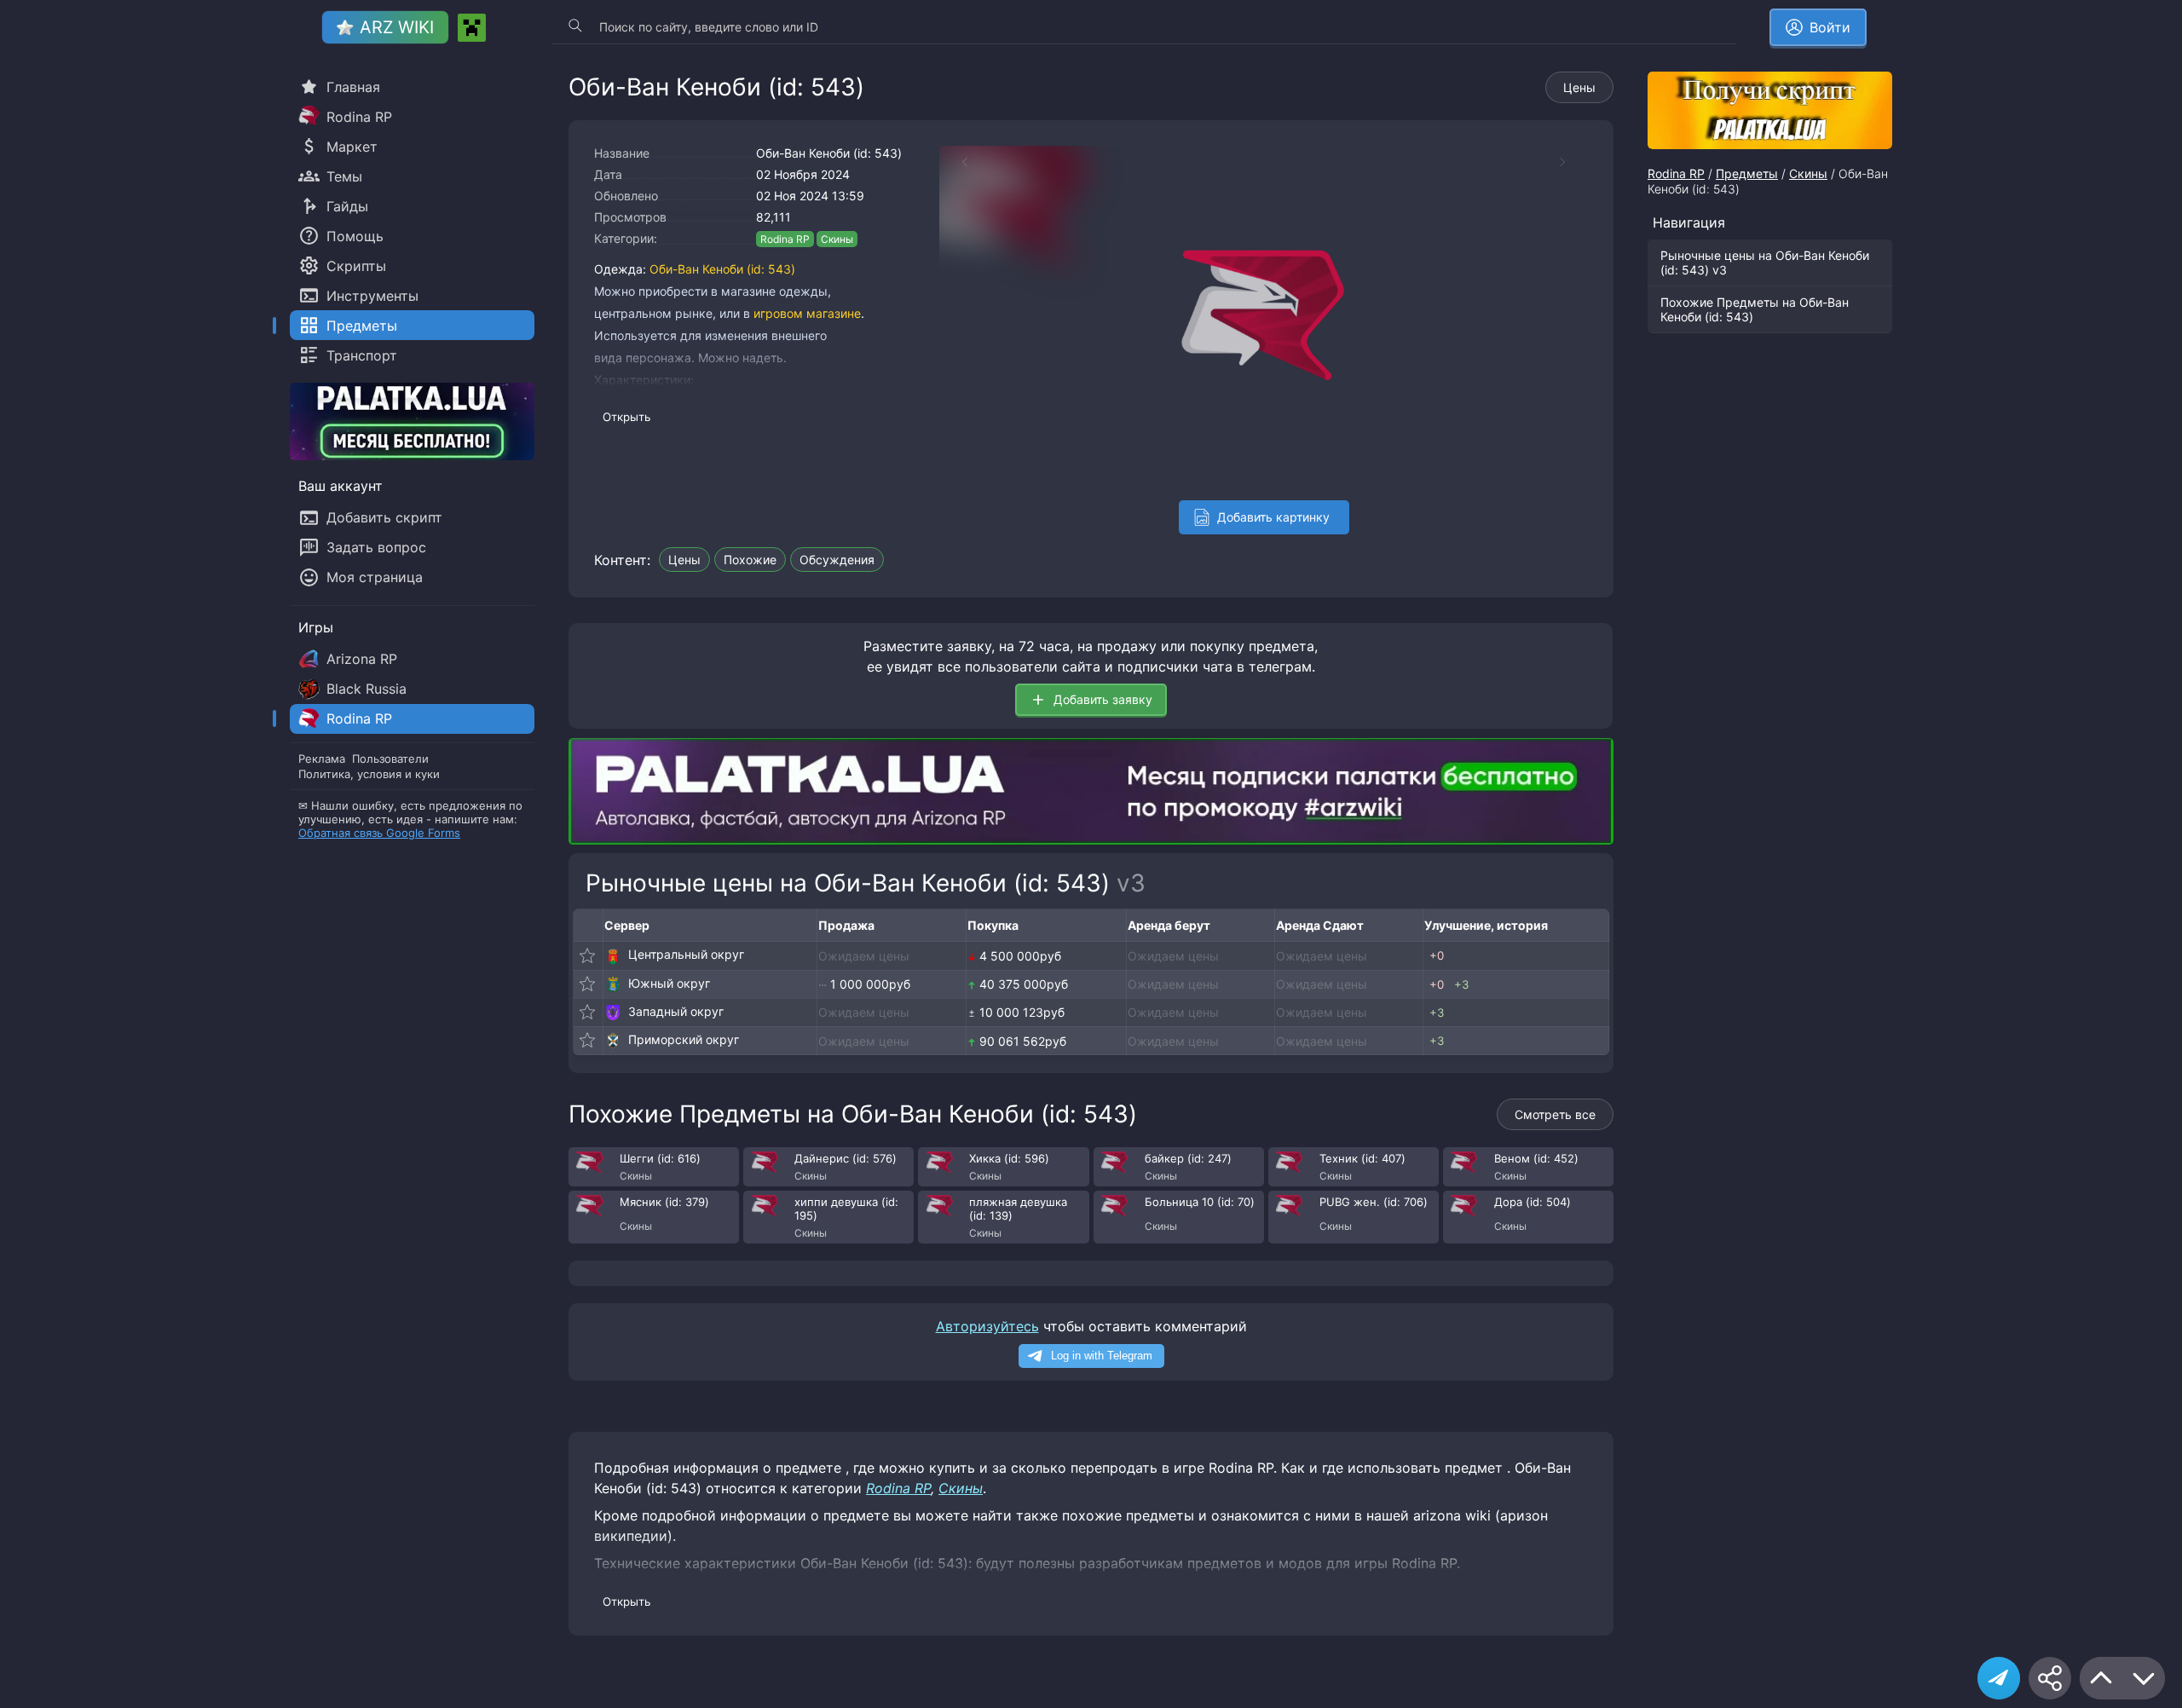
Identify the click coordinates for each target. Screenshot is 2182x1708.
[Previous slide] (956, 162)
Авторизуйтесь (987, 1326)
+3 (1461, 984)
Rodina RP (785, 239)
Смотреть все (1555, 1114)
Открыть (626, 417)
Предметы (1747, 173)
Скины (837, 239)
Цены (1579, 87)
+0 (1437, 955)
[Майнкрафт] (472, 28)
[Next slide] (1571, 162)
